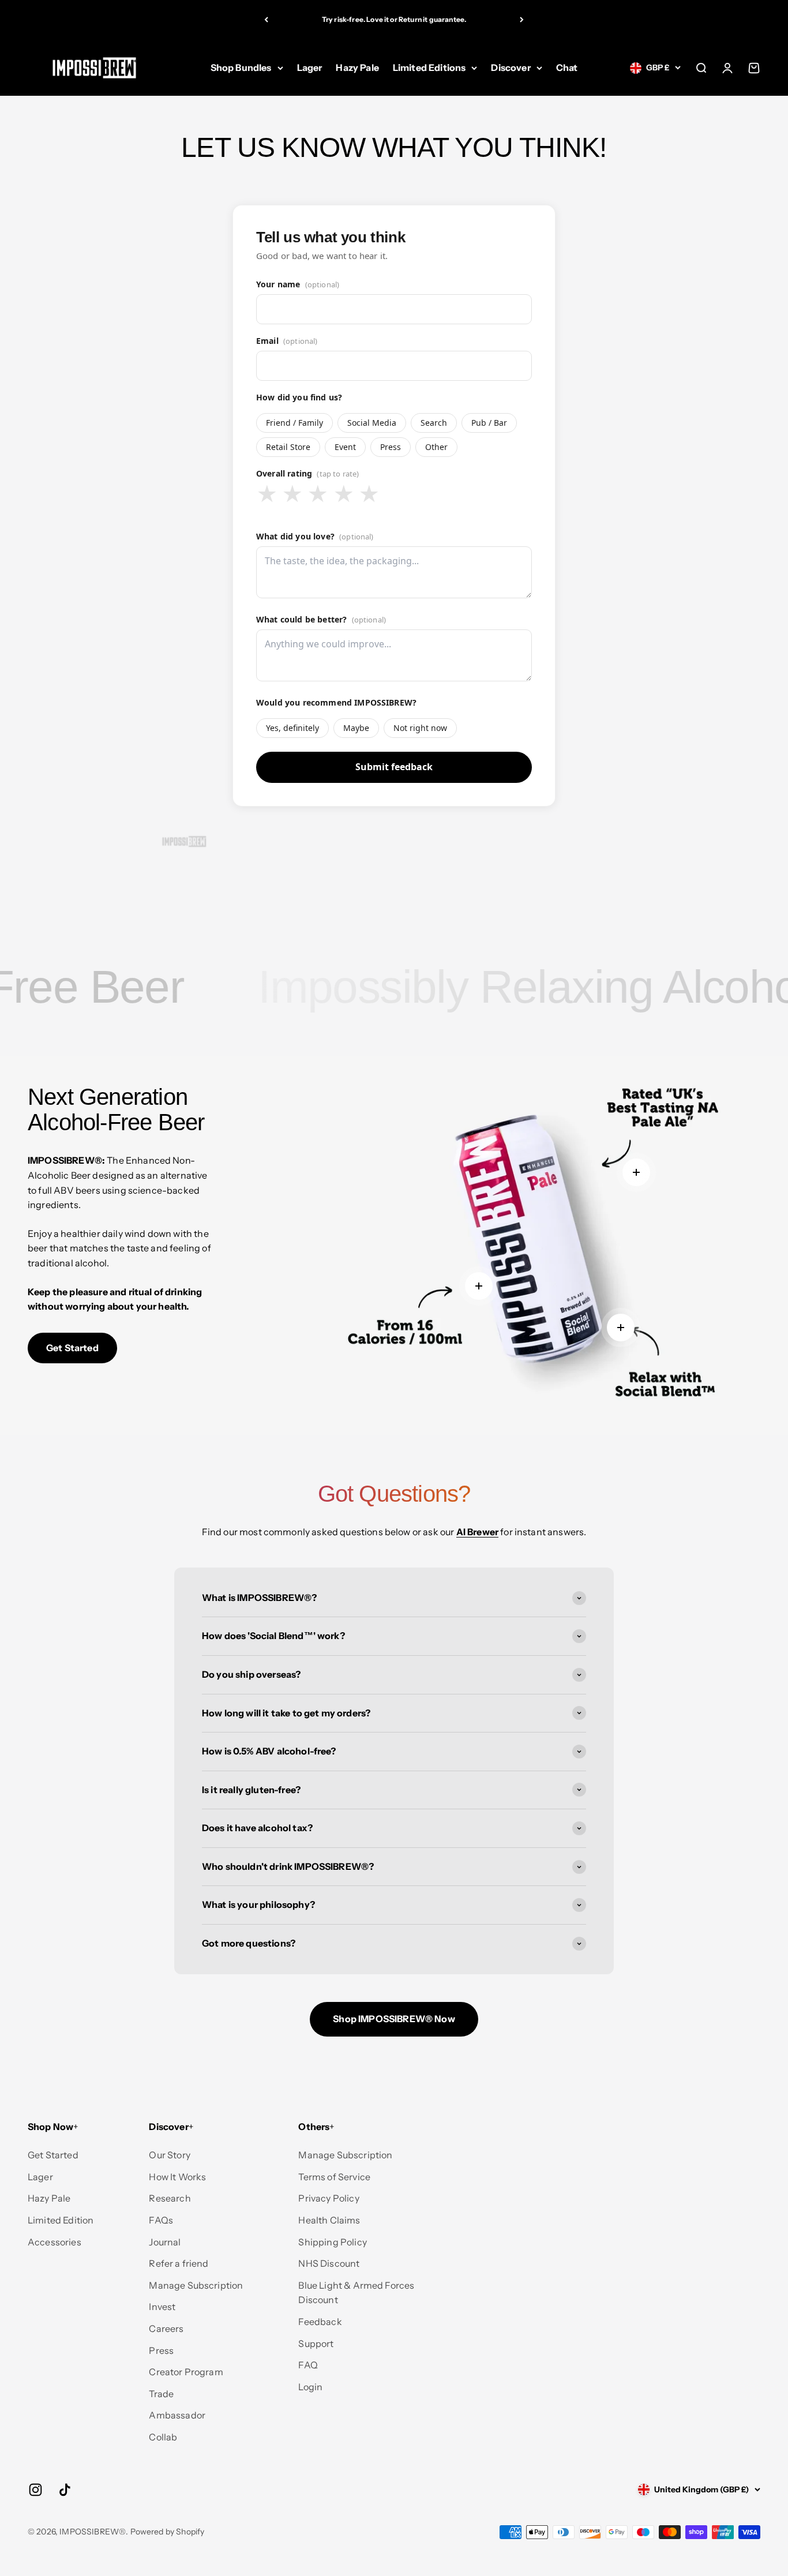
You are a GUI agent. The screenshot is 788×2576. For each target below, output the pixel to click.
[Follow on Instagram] (35, 2490)
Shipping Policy (332, 2242)
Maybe (356, 728)
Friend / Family (294, 423)
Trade (161, 2394)
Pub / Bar (489, 423)
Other (436, 447)
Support (316, 2343)
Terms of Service (334, 2177)
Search (434, 423)
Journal (165, 2242)
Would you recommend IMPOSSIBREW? (336, 702)
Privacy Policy (329, 2198)
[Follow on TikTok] (65, 2490)
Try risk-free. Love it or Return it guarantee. (394, 19)
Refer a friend (179, 2263)
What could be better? (321, 619)
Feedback (320, 2322)
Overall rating (308, 473)
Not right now (420, 728)
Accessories (55, 2242)
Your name (298, 284)
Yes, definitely (292, 728)
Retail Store (288, 447)
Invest (162, 2307)
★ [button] (267, 494)
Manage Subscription (196, 2285)
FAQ (308, 2365)
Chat (567, 68)
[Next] (522, 20)
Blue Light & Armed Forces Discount (356, 2293)
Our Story (169, 2155)
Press (391, 447)
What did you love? (315, 536)
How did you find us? (299, 397)
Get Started (72, 1348)
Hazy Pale (357, 68)
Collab (163, 2437)
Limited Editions (429, 68)
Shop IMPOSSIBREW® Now (394, 2019)
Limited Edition (61, 2220)
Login (310, 2387)
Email (287, 341)
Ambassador (177, 2415)
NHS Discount (329, 2263)
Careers (166, 2328)
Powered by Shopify (168, 2532)
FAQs (161, 2220)
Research (170, 2198)
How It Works (177, 2177)
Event (345, 447)
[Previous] (266, 20)
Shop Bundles (241, 68)
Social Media (372, 423)
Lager (310, 68)
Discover (511, 68)
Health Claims (329, 2220)
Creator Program (186, 2372)
